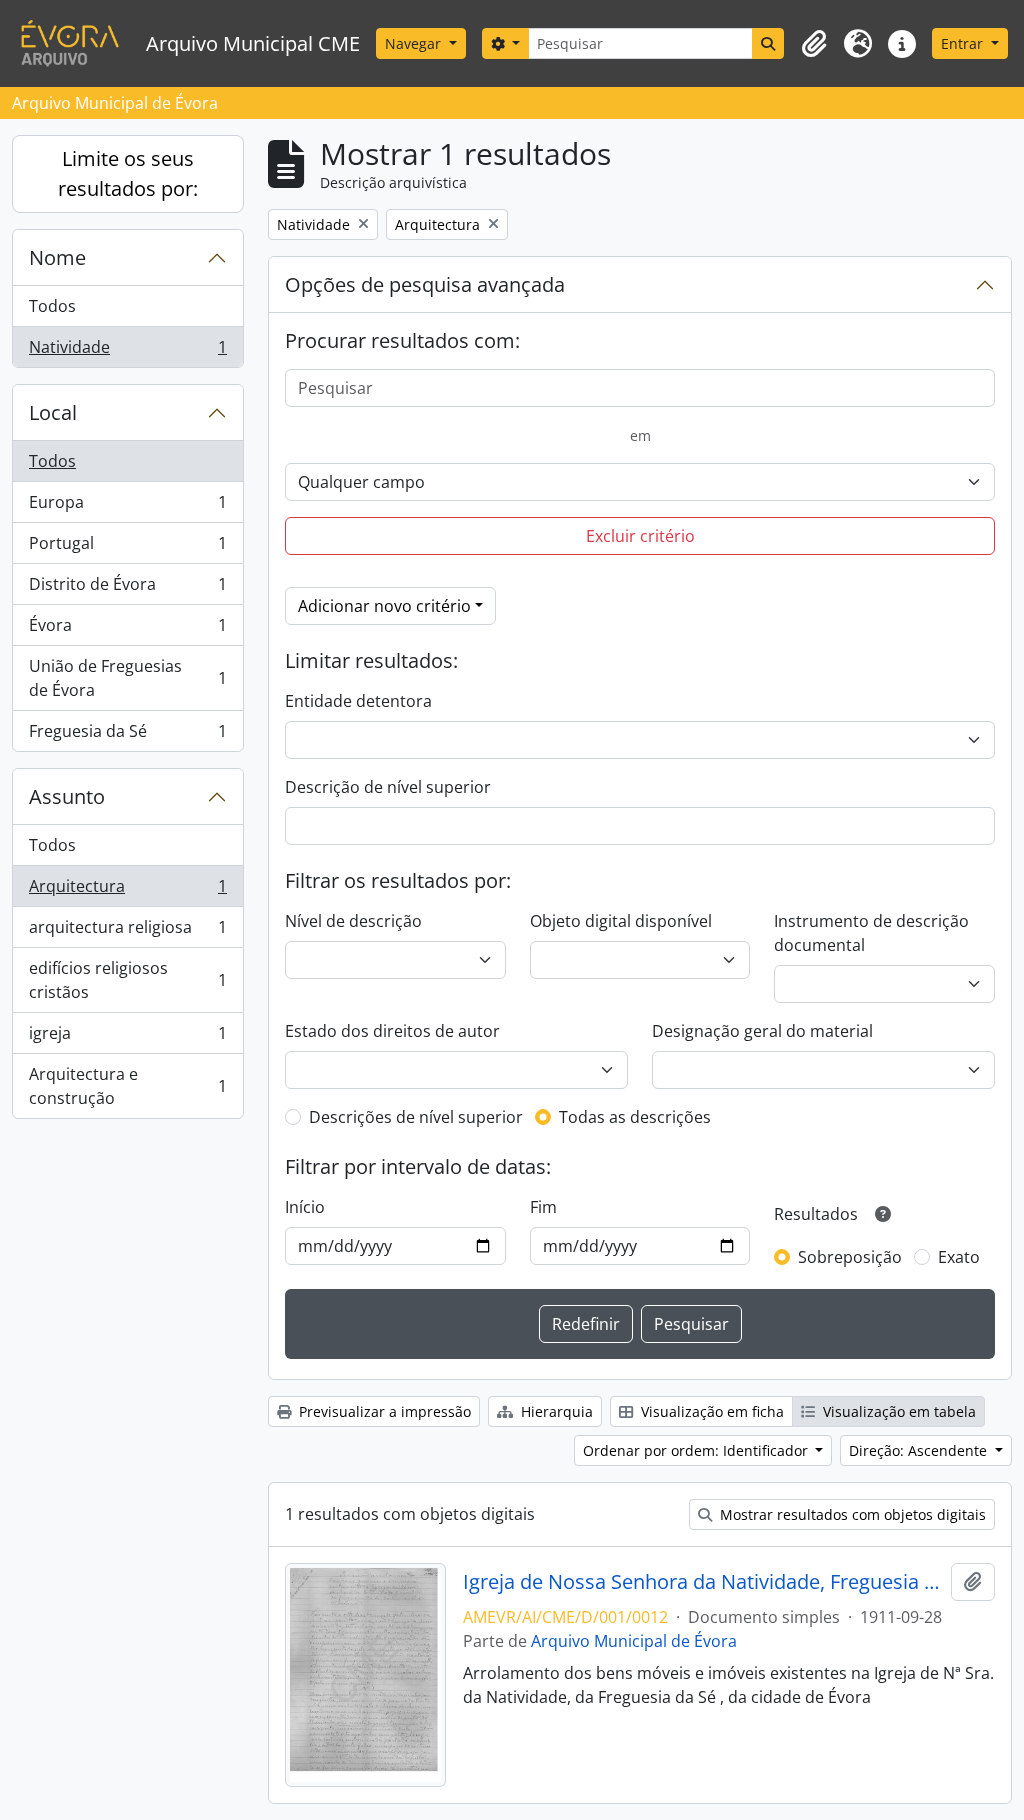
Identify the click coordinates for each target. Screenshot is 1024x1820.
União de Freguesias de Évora (127, 678)
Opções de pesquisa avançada (425, 284)
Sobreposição (850, 1257)
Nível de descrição (353, 921)
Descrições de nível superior (416, 1117)
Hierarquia (555, 1411)
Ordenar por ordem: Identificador (697, 1450)
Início (305, 1207)
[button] (814, 44)
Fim (543, 1207)
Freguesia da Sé (127, 735)
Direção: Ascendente (920, 1450)
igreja (127, 1038)
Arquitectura (127, 891)
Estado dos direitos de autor (392, 1031)
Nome (57, 257)
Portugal (127, 548)
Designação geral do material (762, 1031)
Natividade (127, 351)
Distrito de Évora (127, 589)
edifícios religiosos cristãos (127, 980)
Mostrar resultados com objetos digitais (851, 1514)
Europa (127, 507)
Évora (127, 630)
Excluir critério (640, 536)
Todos (52, 306)
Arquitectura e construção (127, 1086)
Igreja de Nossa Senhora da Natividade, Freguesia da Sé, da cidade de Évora (703, 1582)
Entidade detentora (358, 701)
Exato (959, 1257)
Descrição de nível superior (388, 787)
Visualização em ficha (710, 1411)
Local (53, 412)
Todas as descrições (635, 1117)
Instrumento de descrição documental (871, 933)
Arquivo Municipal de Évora (634, 1641)
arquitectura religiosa (127, 932)
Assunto (67, 796)
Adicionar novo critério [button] (384, 606)
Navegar (415, 43)
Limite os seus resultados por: (128, 173)
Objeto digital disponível (621, 921)
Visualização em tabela (897, 1411)
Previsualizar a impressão (383, 1411)
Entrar (964, 43)
